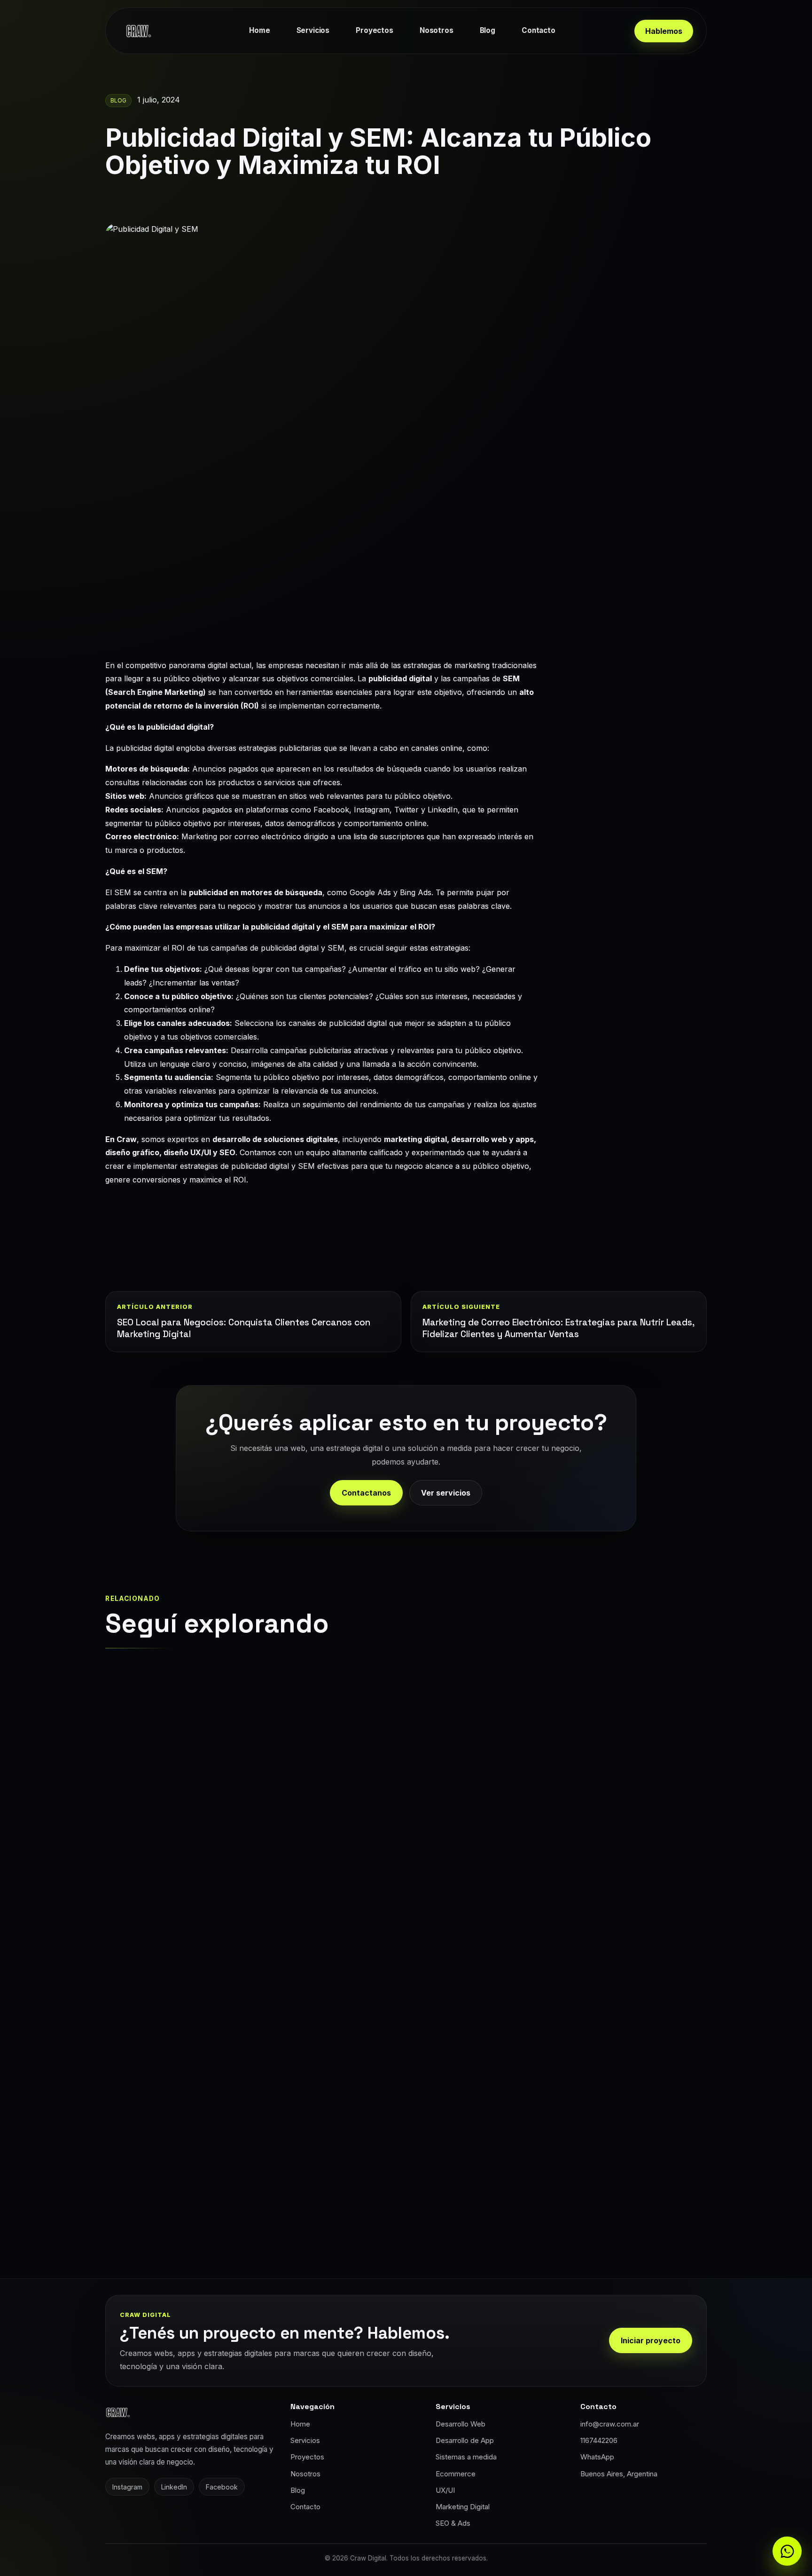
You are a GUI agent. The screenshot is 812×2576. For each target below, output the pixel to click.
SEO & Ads (453, 2523)
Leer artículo (155, 1912)
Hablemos (664, 31)
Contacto (539, 30)
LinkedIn (174, 2487)
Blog (488, 30)
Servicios (313, 30)
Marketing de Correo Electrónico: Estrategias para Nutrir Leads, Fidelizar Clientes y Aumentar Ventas (558, 1328)
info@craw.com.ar (610, 2424)
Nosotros (437, 30)
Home (259, 30)
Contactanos (366, 1493)
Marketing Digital (463, 2507)
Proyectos (375, 30)
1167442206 (599, 2440)
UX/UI (445, 2490)
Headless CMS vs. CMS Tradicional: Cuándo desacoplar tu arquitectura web (244, 1840)
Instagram (127, 2487)
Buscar (632, 721)
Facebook (222, 2487)
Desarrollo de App (465, 2440)
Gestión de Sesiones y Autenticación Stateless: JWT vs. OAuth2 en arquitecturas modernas (247, 2132)
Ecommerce (456, 2474)
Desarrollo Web (461, 2424)
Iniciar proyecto (651, 2340)
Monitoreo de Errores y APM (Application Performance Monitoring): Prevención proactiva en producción (546, 1846)
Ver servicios (446, 1493)
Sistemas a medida (466, 2457)
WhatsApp (597, 2457)
